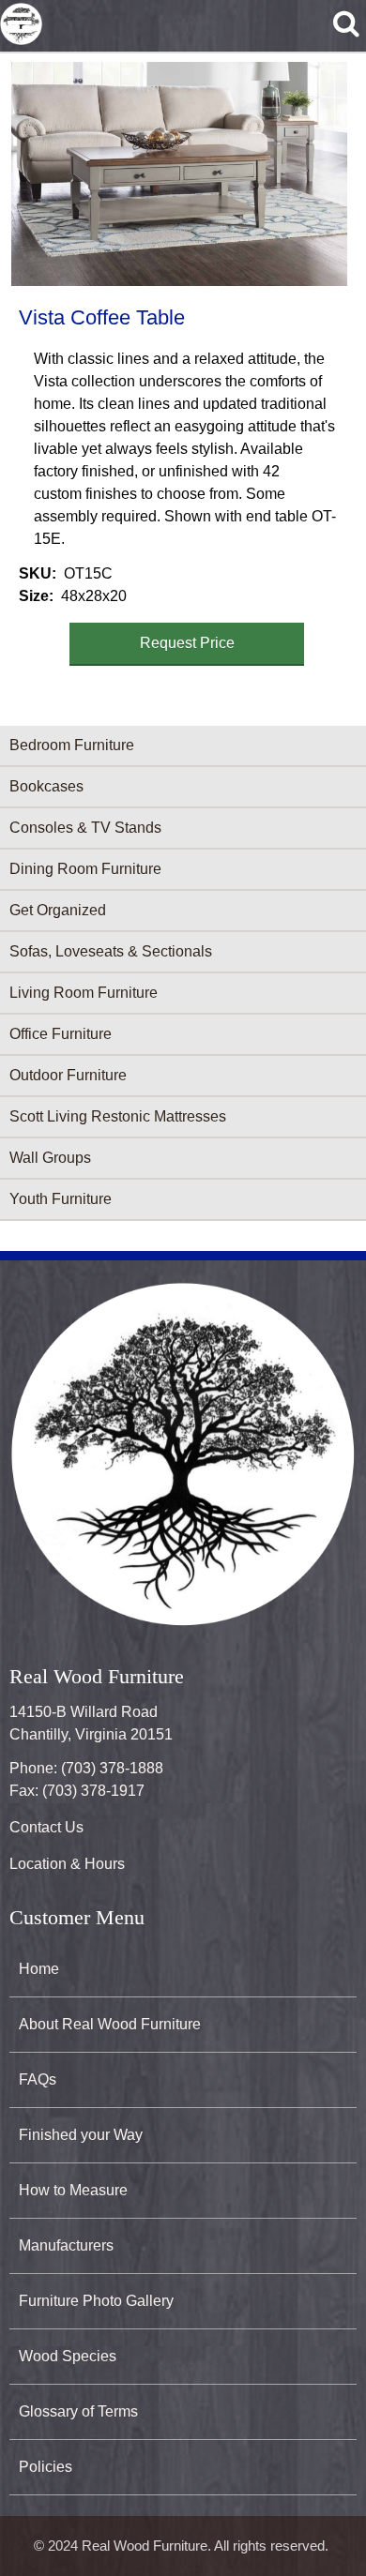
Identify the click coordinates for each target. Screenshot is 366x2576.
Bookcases (46, 786)
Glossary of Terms (78, 2411)
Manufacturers (66, 2245)
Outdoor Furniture (68, 1075)
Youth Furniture (61, 1199)
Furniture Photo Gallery (96, 2301)
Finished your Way (81, 2135)
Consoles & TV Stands (85, 828)
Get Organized (58, 910)
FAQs (38, 2079)
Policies (46, 2467)
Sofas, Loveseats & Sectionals (111, 951)
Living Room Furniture (84, 993)
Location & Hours (67, 1864)
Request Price (187, 643)
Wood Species (68, 2356)
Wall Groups (50, 1158)
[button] (179, 174)
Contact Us (46, 1827)
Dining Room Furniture (85, 869)
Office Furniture (61, 1034)
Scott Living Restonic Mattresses (118, 1116)
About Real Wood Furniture (110, 2024)
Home (39, 1969)
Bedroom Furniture (72, 745)
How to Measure (73, 2190)
